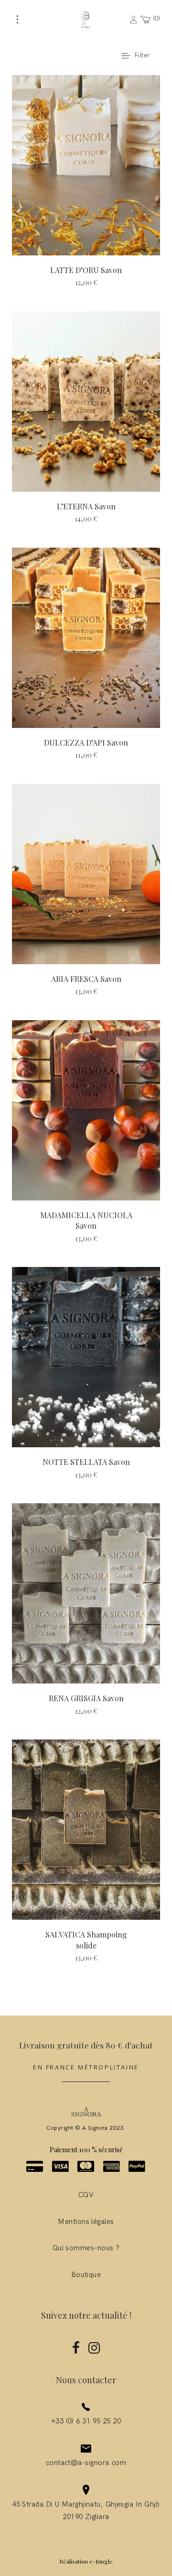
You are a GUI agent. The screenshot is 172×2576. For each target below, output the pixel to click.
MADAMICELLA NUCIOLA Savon (86, 1220)
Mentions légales (86, 2222)
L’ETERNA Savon (86, 506)
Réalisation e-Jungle (86, 2561)
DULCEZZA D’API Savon (86, 743)
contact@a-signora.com (86, 2463)
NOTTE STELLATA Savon (86, 1462)
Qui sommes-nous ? (86, 2248)
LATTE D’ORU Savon (86, 270)
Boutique (86, 2275)
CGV (86, 2195)
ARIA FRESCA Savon (86, 979)
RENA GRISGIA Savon (86, 1698)
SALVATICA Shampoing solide (86, 1940)
